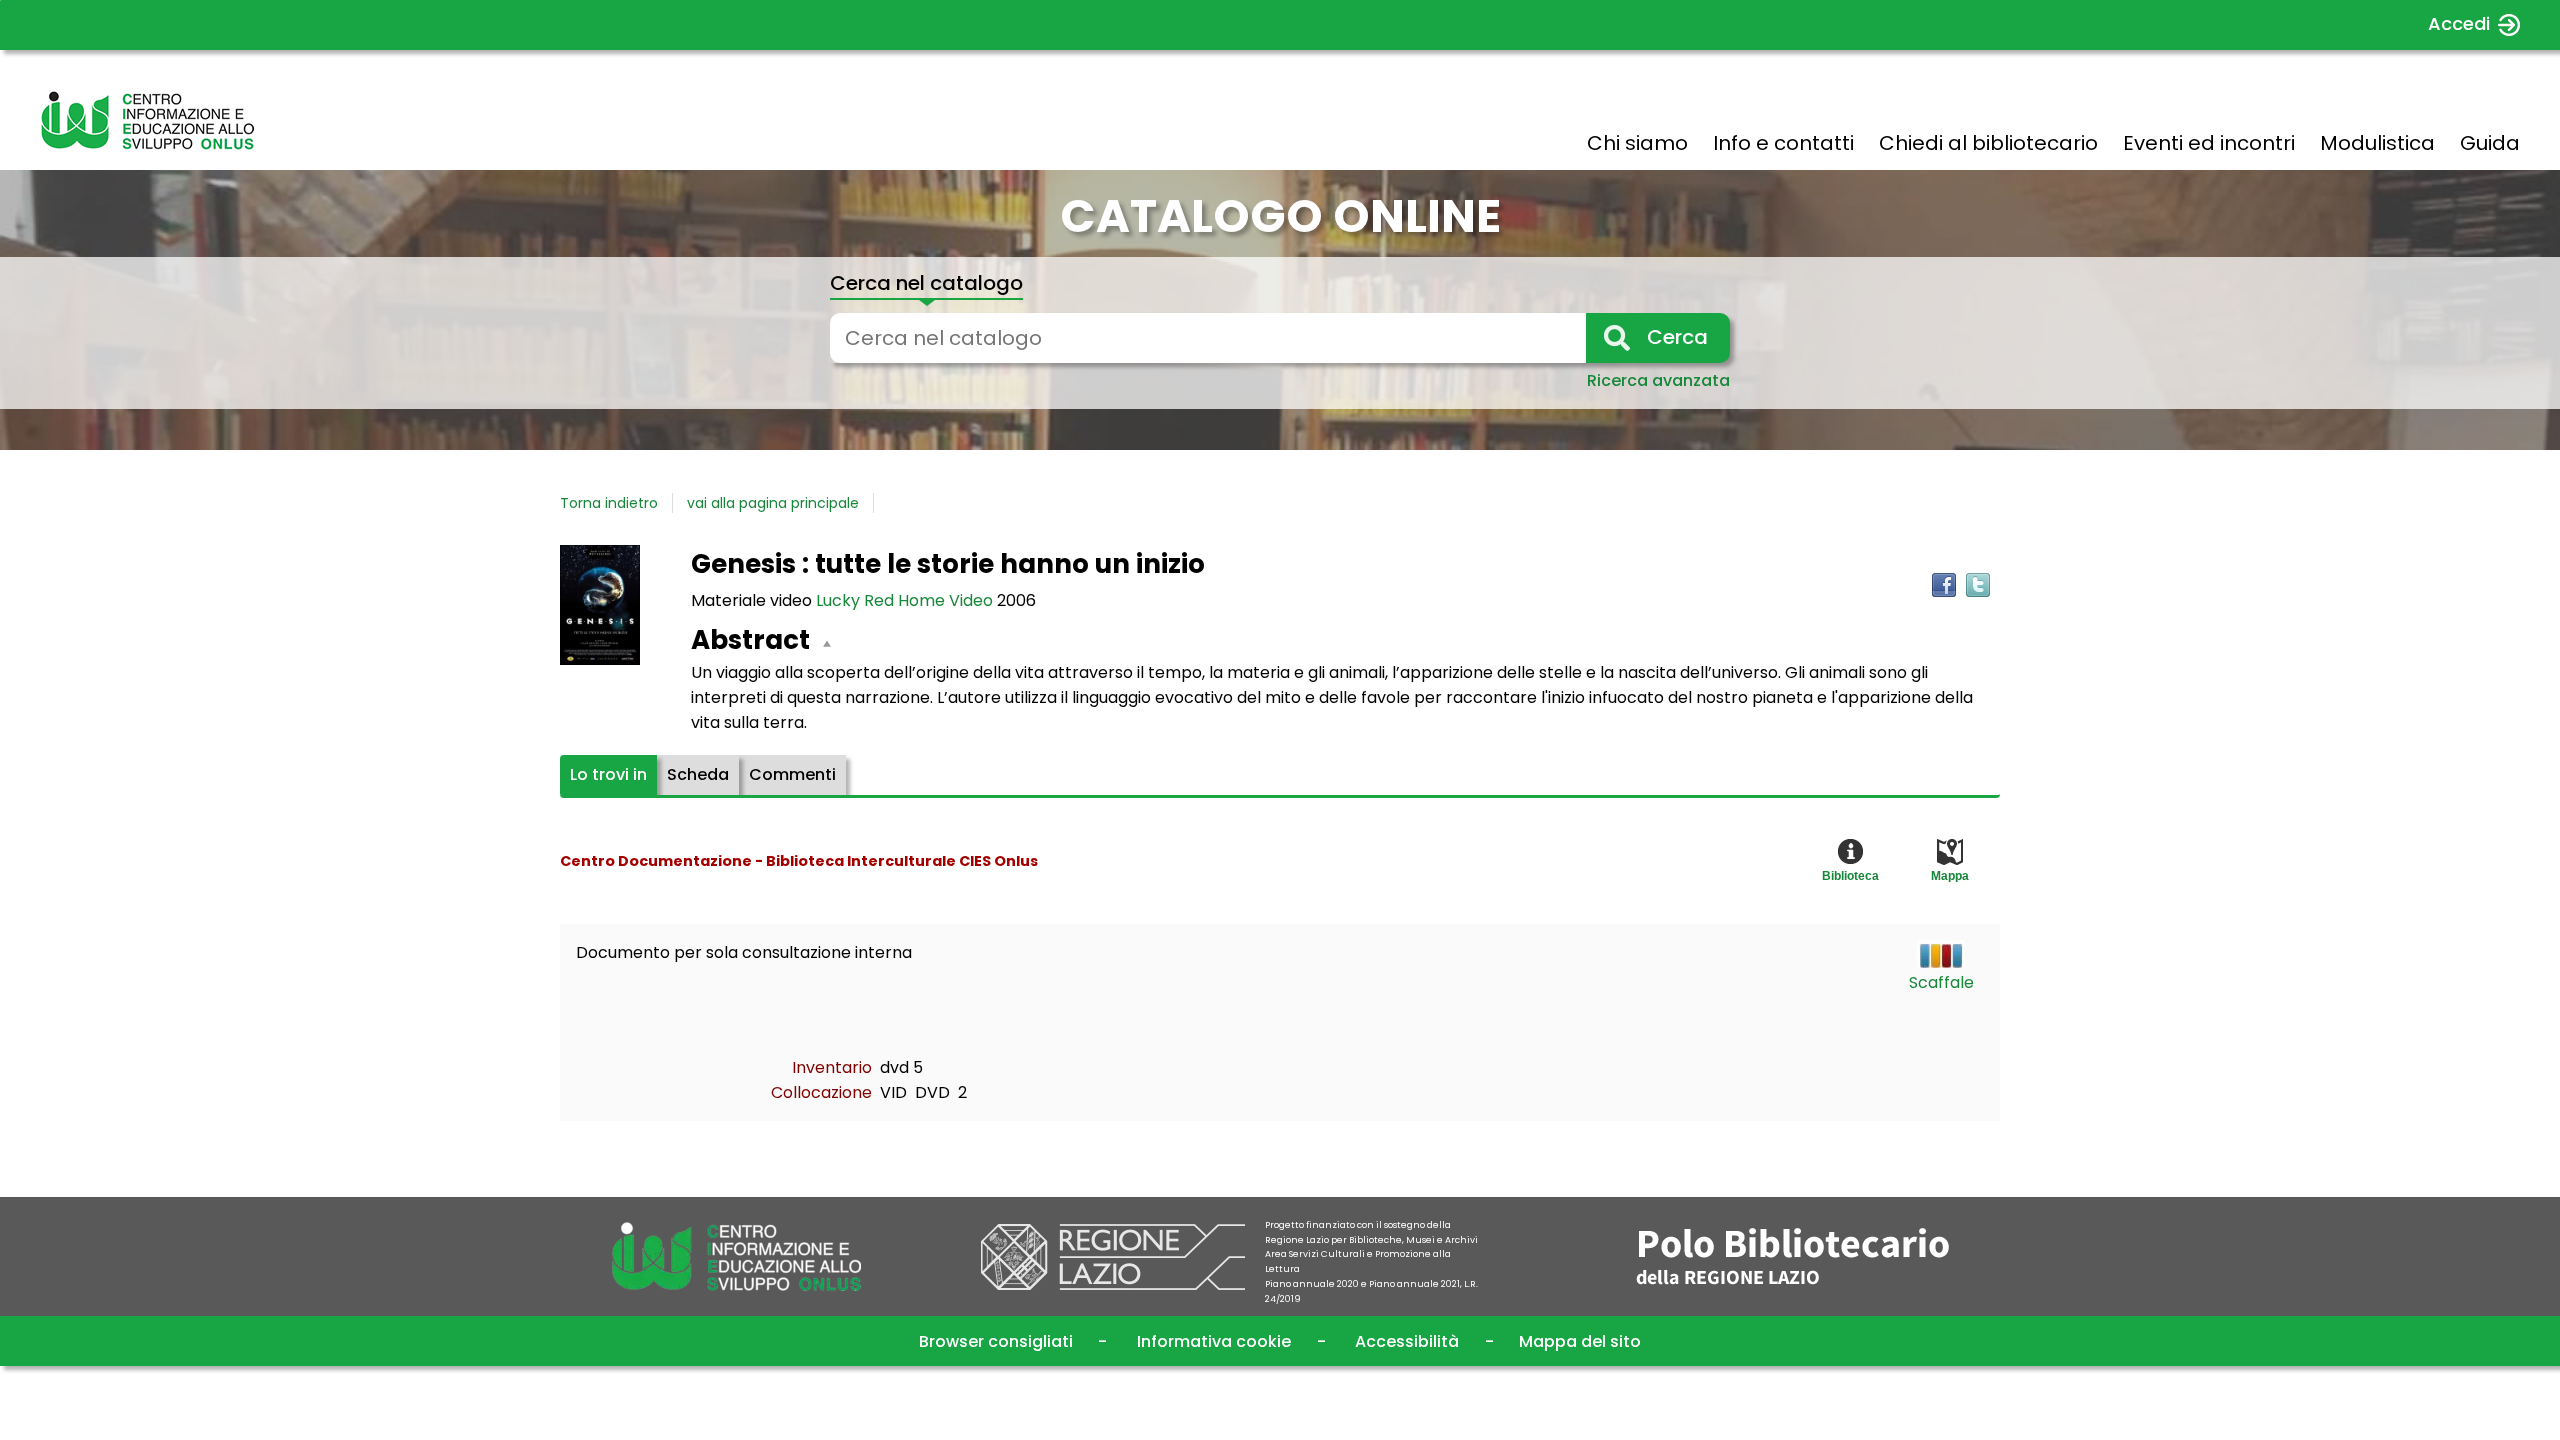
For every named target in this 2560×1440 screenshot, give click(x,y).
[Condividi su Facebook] (1944, 585)
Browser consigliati (996, 1341)
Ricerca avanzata (1658, 381)
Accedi (2459, 23)
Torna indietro (609, 503)
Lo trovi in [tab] (608, 774)
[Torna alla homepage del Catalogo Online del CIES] (147, 120)
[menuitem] (1637, 143)
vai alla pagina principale (773, 503)
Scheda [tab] (698, 774)
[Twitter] (1978, 585)
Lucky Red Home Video (906, 600)
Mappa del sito (1580, 1341)
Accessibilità (1407, 1341)
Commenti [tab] (792, 774)
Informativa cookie (1214, 1341)
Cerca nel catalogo (926, 283)
